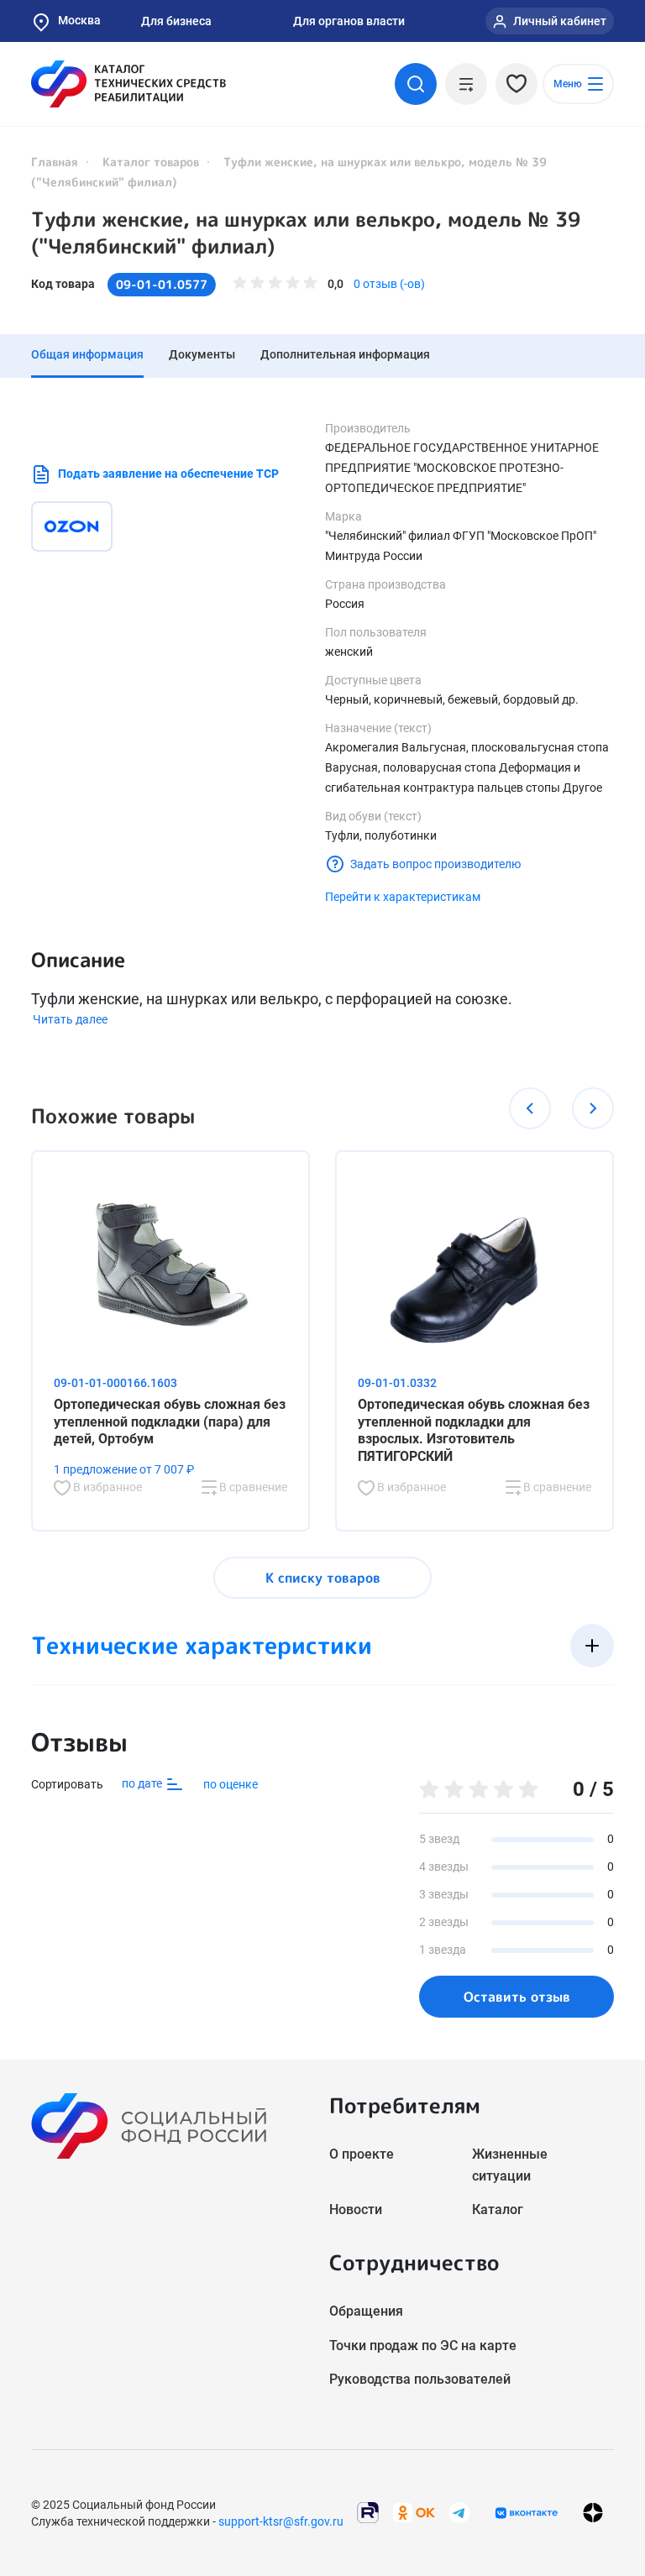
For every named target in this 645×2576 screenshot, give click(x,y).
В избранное (106, 1487)
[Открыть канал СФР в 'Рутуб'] (368, 2512)
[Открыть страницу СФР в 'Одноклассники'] (414, 2512)
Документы (202, 354)
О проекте (362, 2154)
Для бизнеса (176, 21)
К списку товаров (323, 1578)
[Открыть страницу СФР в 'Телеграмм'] (459, 2512)
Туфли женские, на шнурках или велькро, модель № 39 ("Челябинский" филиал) (306, 233)
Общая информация (87, 354)
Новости (356, 2209)
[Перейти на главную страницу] (128, 84)
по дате (143, 1783)
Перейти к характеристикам (403, 897)
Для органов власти (349, 21)
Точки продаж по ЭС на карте (423, 2346)
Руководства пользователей (420, 2379)
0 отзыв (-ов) (389, 284)
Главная (55, 162)
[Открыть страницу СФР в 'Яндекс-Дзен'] (593, 2513)
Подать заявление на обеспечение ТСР (168, 474)
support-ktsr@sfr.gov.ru (281, 2521)
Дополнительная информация (345, 354)
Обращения (366, 2311)
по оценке (231, 1784)
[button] (530, 1108)
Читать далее (70, 1019)
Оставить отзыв (517, 1997)
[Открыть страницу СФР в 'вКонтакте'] (527, 2513)
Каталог (498, 2209)
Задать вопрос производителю (435, 864)
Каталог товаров (151, 162)
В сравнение (252, 1487)
